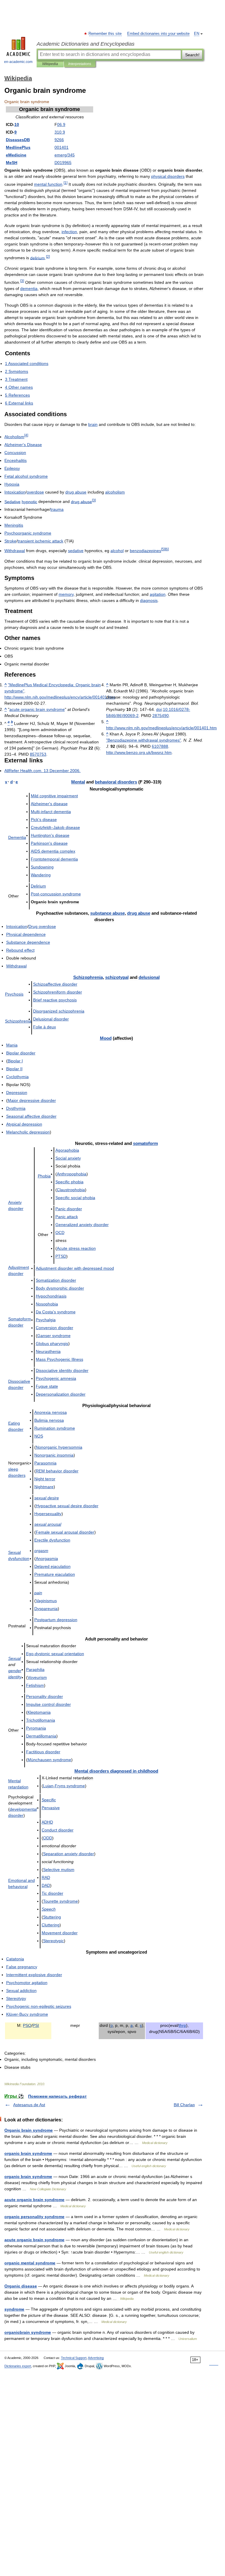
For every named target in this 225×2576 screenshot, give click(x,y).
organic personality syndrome (34, 2217)
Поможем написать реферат (57, 2096)
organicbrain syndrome (28, 2332)
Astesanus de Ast (29, 2105)
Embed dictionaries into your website (158, 34)
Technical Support (74, 2358)
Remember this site (105, 34)
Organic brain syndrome (29, 2130)
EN (197, 34)
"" (144, 740)
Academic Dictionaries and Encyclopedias (86, 44)
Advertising (96, 2358)
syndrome (14, 2309)
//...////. (60, 697)
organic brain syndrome (28, 2153)
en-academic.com (18, 62)
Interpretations (80, 64)
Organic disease (21, 2286)
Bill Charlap (184, 2105)
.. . (42, 771)
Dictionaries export (18, 2366)
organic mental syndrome (30, 2263)
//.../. (139, 752)
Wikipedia (50, 64)
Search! (192, 55)
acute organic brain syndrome (34, 2200)
